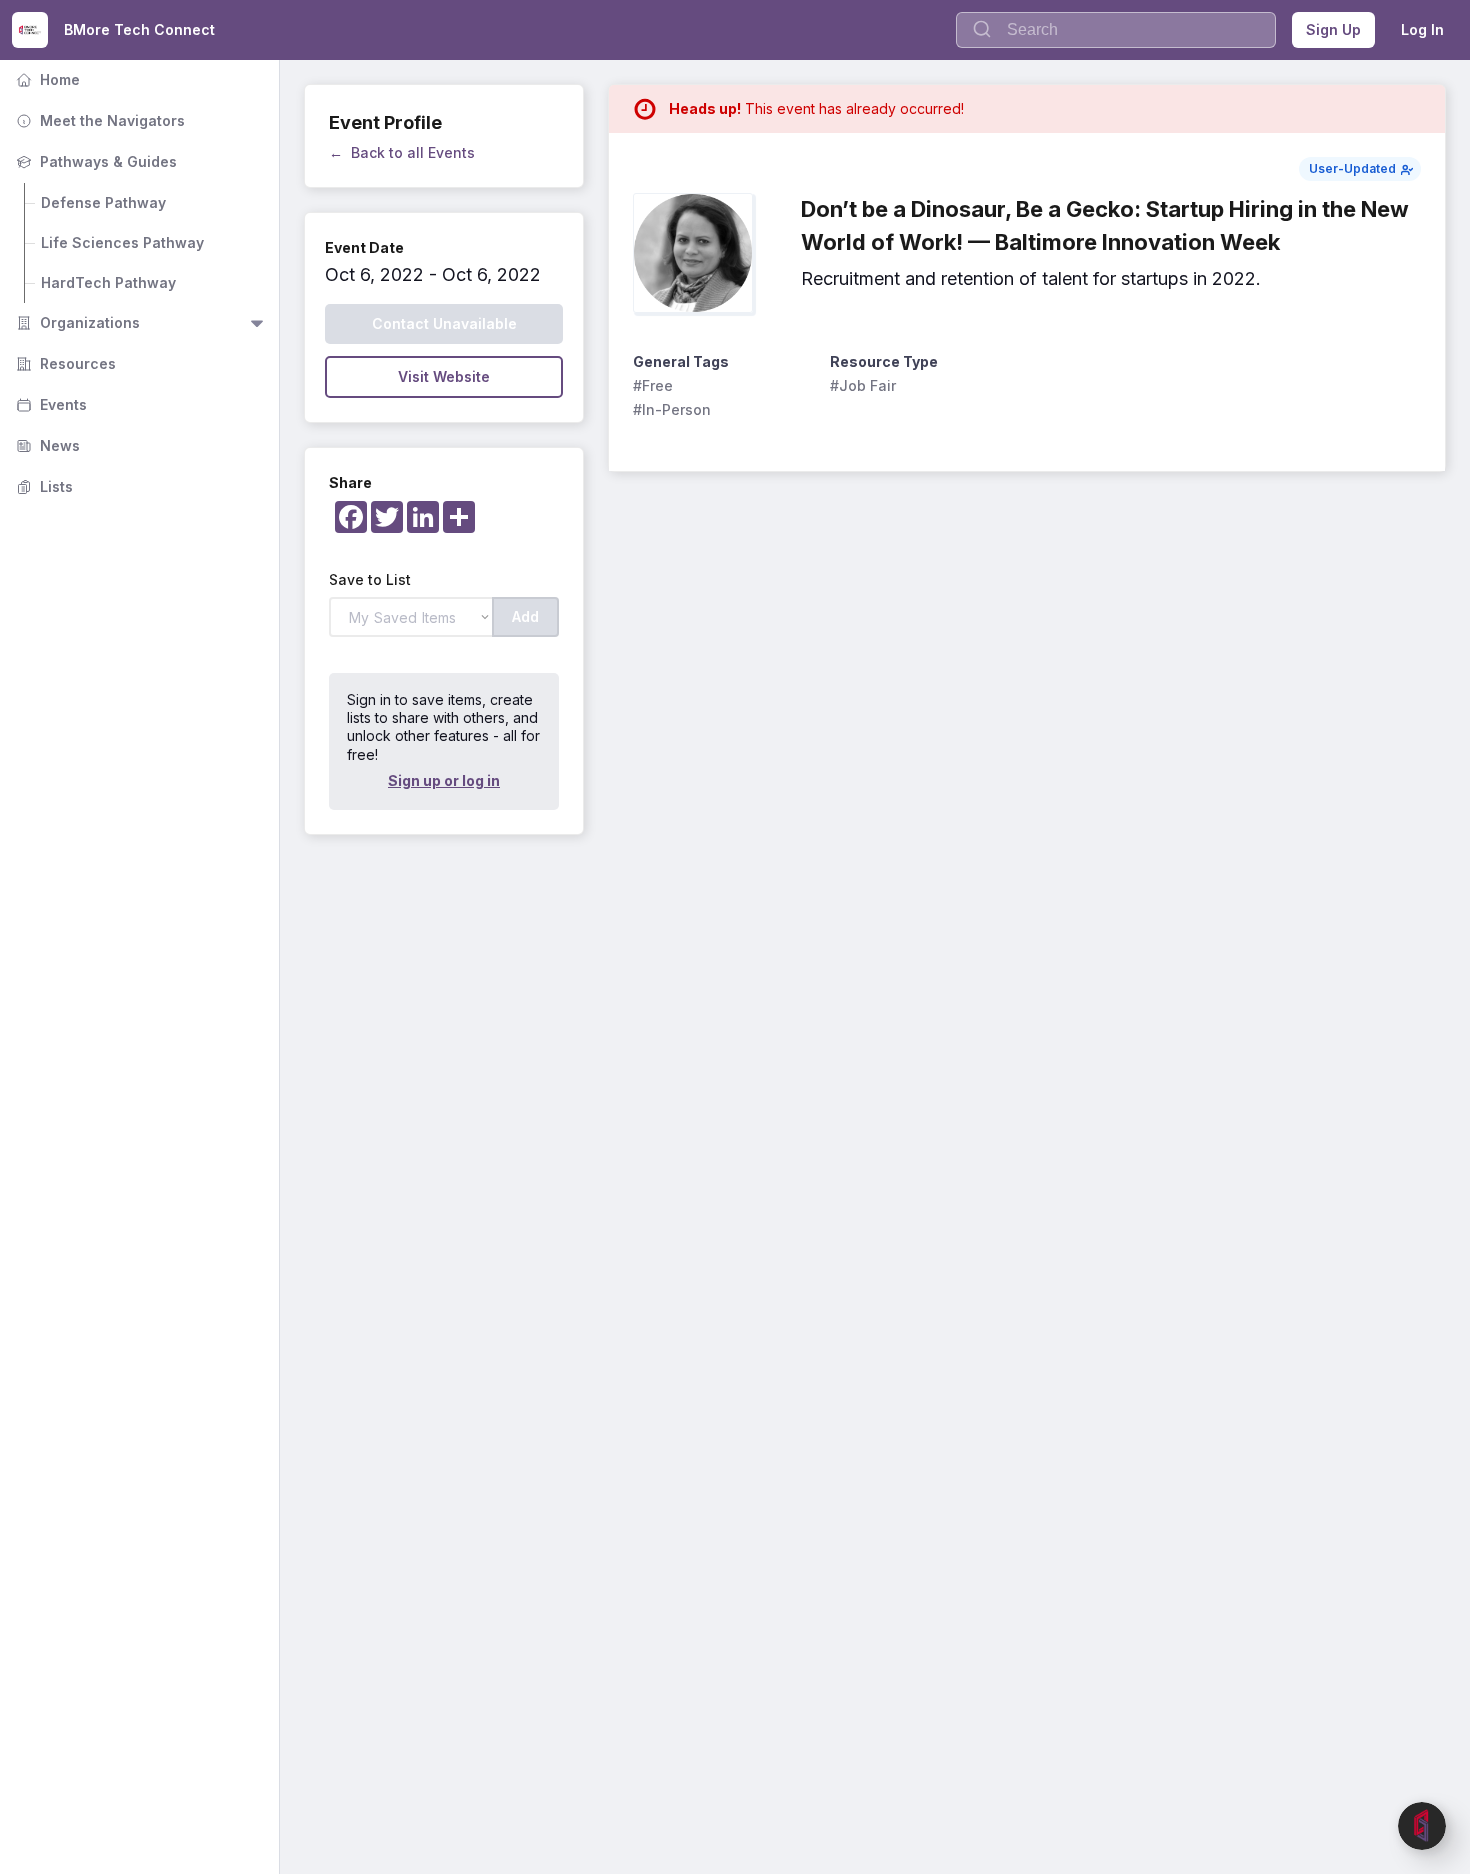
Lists (42, 486)
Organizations (76, 322)
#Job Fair (863, 385)
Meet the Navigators (98, 120)
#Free (653, 385)
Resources (64, 363)
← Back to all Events (402, 152)
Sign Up (1333, 29)
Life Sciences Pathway (122, 242)
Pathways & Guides (94, 161)
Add (525, 616)
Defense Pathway (103, 202)
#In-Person (672, 409)
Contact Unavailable (444, 323)
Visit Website (444, 376)
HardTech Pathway (108, 282)
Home (46, 79)
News (46, 445)
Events (49, 404)
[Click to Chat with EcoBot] (1422, 1826)
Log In (1422, 29)
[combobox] (1116, 30)
